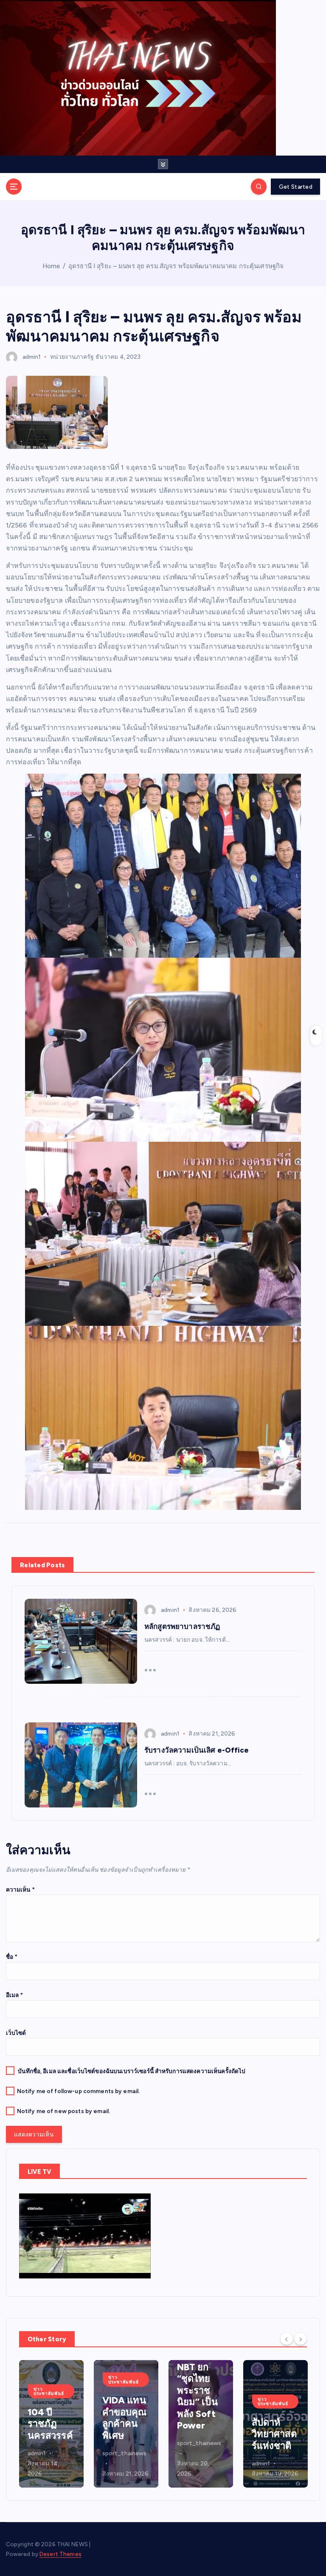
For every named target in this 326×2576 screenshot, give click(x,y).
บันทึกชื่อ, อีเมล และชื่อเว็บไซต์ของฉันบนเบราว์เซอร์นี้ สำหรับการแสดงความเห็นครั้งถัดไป (132, 2071)
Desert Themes (60, 2554)
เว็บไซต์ (16, 2033)
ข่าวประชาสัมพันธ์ (49, 2379)
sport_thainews (50, 2453)
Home (51, 266)
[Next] (301, 2338)
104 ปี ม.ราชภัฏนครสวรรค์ (274, 2434)
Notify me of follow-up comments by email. (79, 2091)
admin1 (32, 357)
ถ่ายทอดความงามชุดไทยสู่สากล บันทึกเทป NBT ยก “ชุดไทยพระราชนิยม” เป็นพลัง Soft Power (123, 2367)
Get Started (296, 187)
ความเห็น (20, 1889)
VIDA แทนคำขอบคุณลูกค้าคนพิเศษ (50, 2418)
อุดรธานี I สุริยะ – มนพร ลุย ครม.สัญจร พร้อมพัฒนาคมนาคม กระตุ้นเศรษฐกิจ (176, 266)
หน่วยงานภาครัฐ (72, 357)
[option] (51, 2424)
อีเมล (15, 1995)
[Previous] (287, 2338)
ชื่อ (12, 1957)
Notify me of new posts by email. (63, 2111)
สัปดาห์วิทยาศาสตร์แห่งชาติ (200, 2434)
